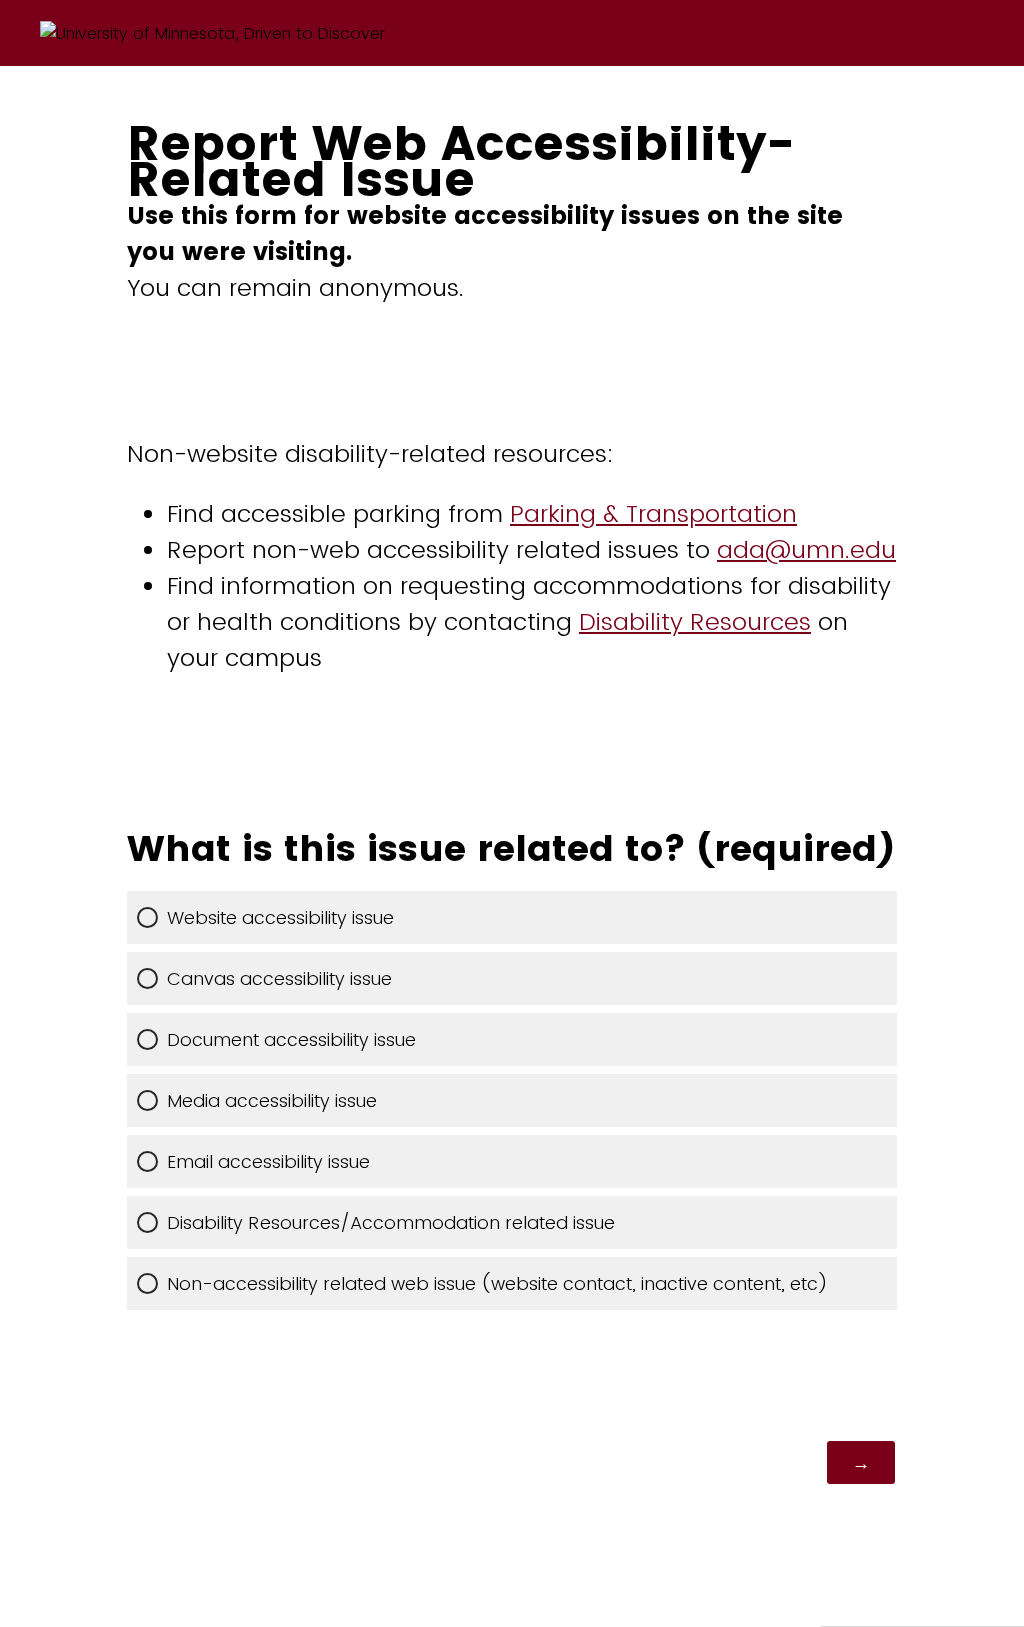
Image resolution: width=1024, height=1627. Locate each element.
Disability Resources (695, 621)
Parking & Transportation (653, 513)
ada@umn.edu (806, 549)
